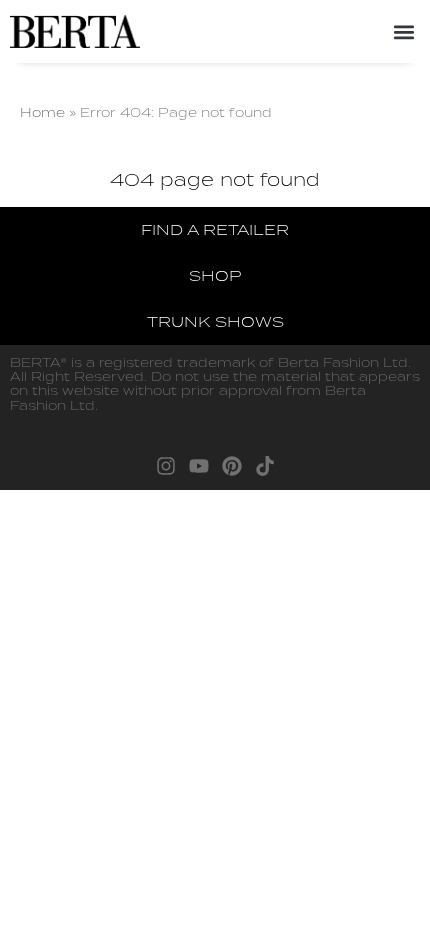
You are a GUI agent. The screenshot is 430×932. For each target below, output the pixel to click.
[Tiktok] (265, 466)
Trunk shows (215, 321)
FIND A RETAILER (215, 229)
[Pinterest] (232, 466)
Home (42, 112)
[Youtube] (199, 466)
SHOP (215, 275)
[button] (403, 31)
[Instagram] (166, 466)
